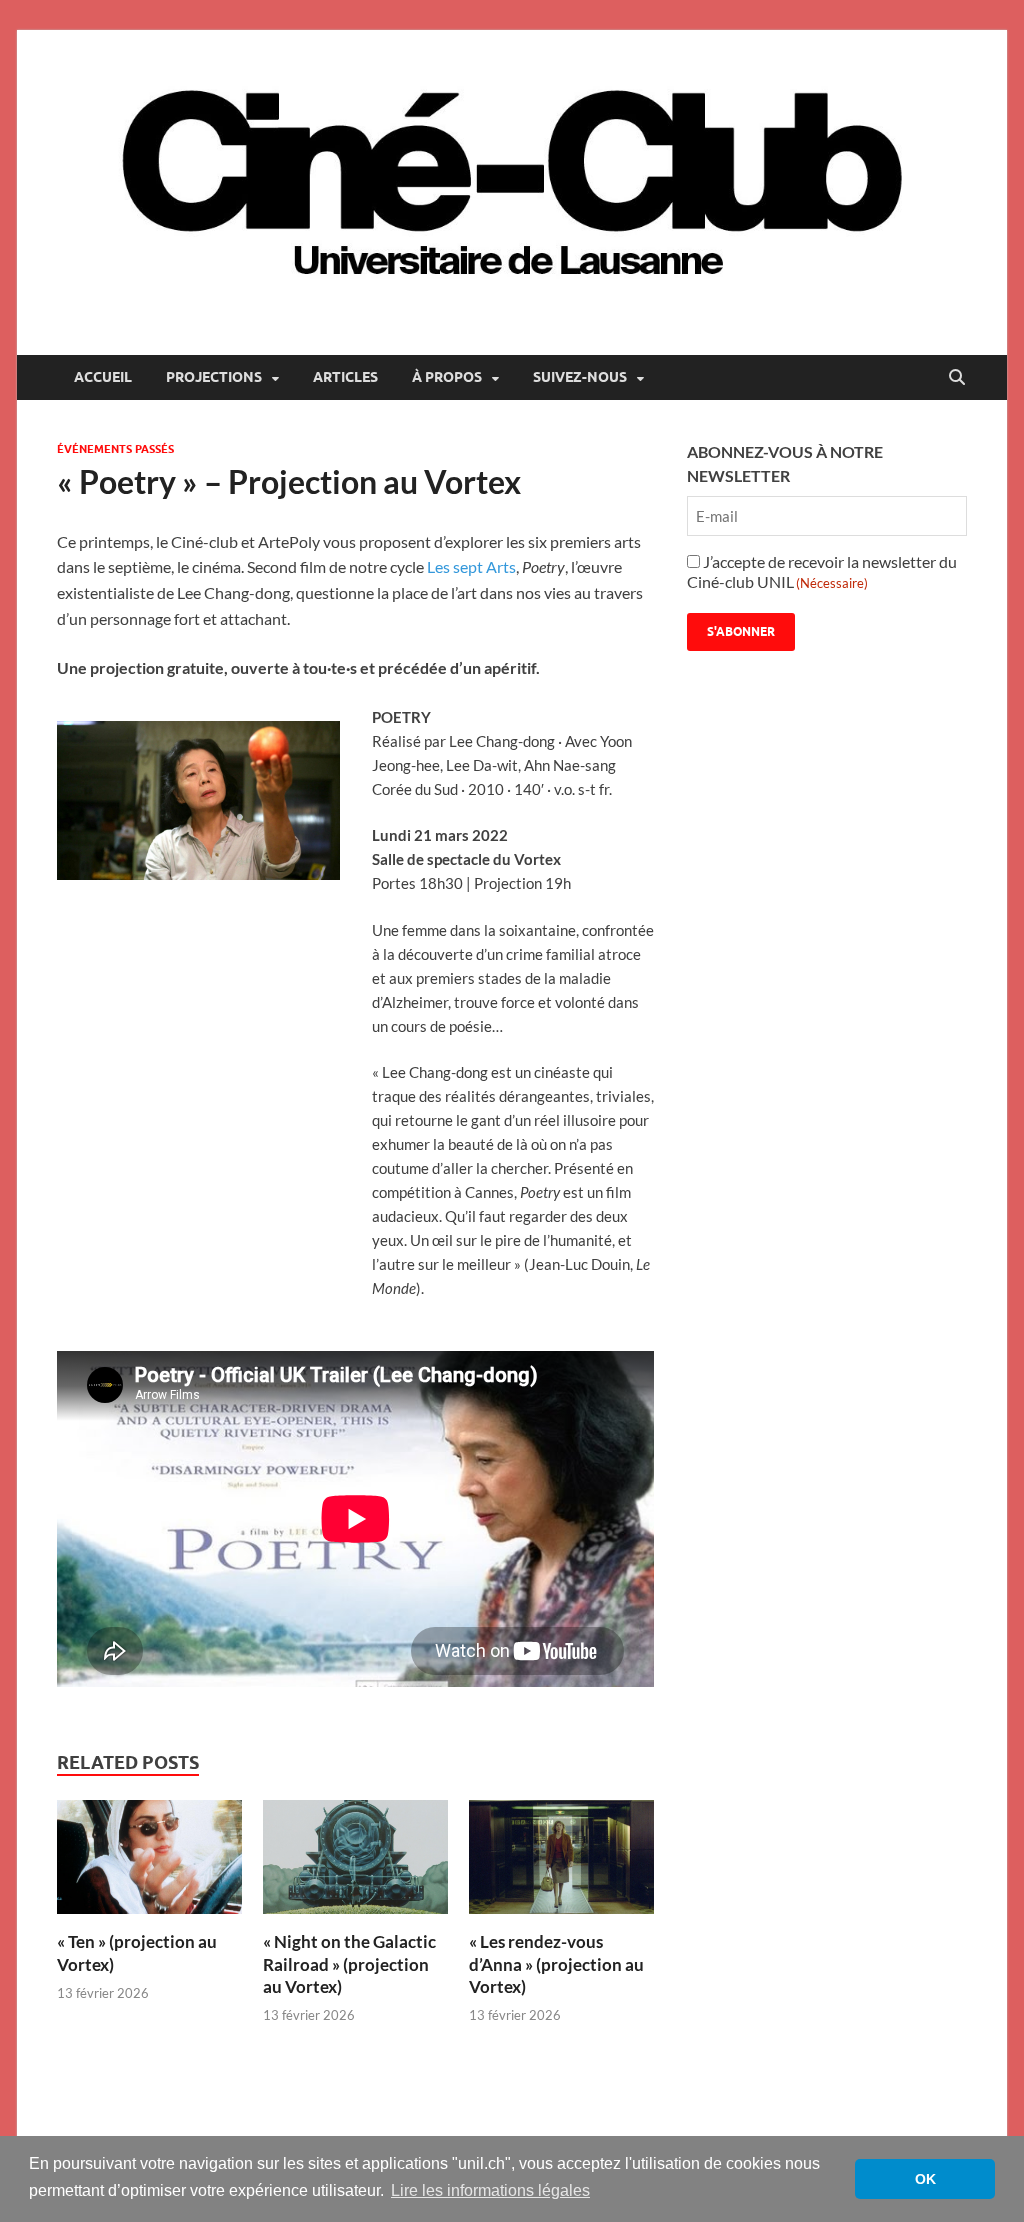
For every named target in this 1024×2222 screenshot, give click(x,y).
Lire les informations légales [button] (490, 2190)
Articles (345, 377)
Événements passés (115, 449)
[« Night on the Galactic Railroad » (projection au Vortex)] (355, 1863)
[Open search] (957, 378)
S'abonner (741, 631)
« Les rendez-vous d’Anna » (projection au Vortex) (556, 1963)
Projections (214, 377)
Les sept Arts (471, 566)
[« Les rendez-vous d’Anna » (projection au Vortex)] (561, 1863)
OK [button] (925, 2179)
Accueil (103, 377)
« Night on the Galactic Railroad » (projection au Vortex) (349, 1963)
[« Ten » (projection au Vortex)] (149, 1863)
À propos (447, 377)
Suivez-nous (580, 377)
